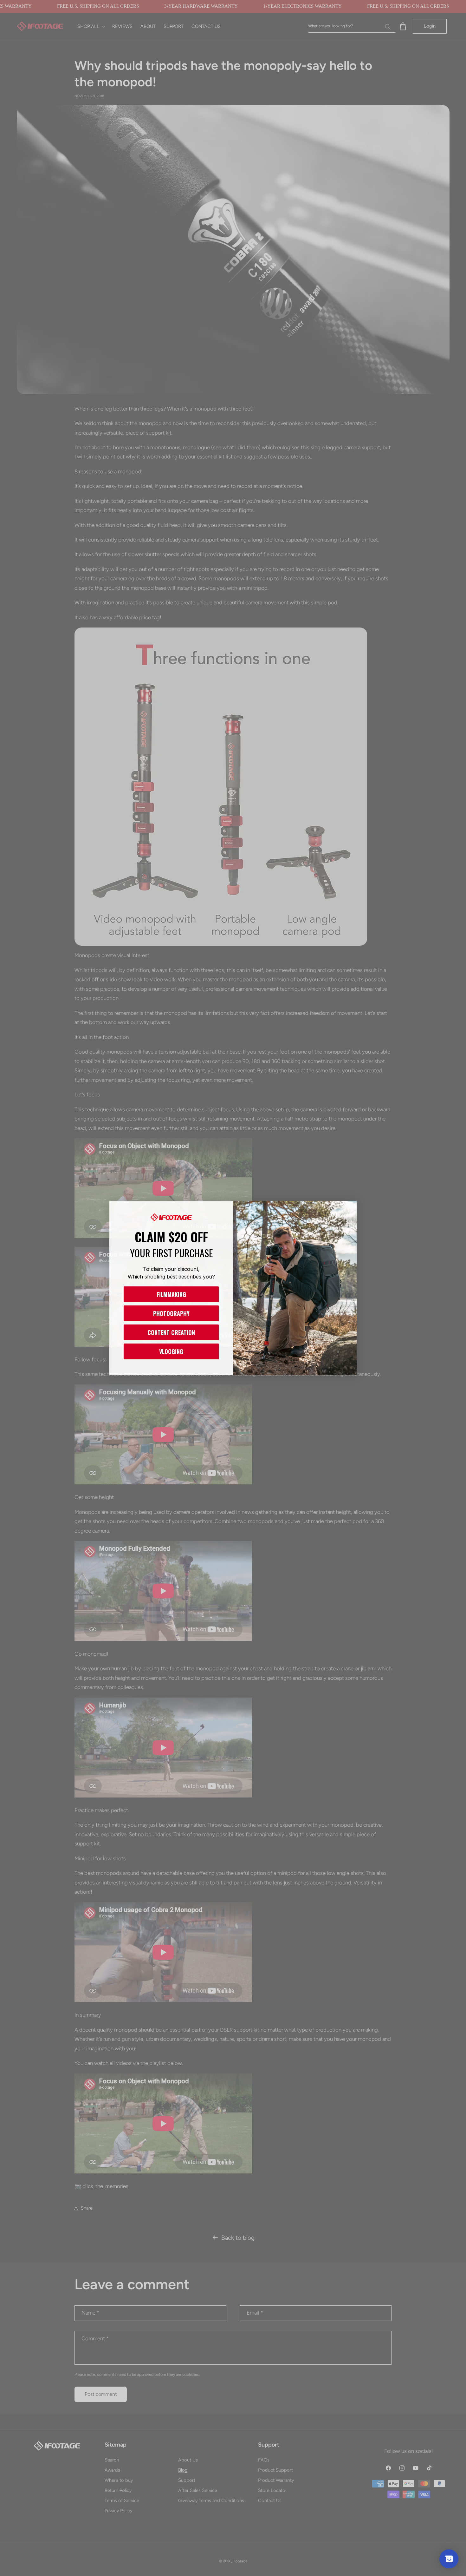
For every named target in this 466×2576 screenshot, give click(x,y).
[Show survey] (449, 2559)
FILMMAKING (171, 1294)
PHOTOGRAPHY (171, 1313)
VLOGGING (171, 1351)
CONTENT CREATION (171, 1332)
